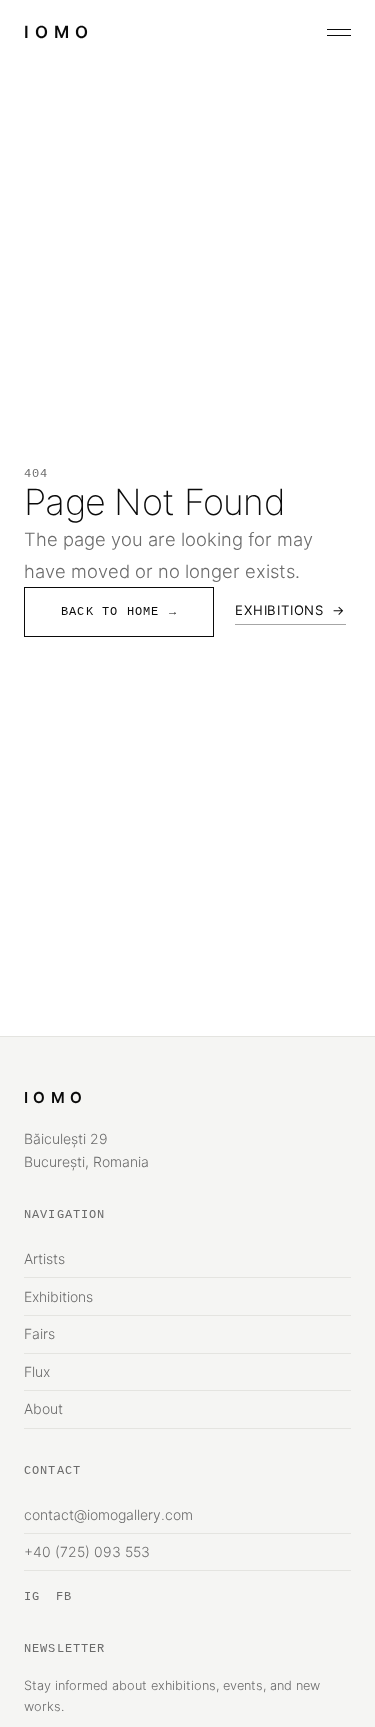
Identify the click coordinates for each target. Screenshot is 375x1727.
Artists (44, 1258)
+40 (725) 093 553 (87, 1551)
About (43, 1408)
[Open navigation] (339, 32)
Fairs (39, 1333)
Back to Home (119, 612)
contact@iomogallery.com (108, 1514)
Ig (32, 1596)
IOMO (59, 32)
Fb (64, 1596)
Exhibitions (290, 610)
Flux (37, 1371)
